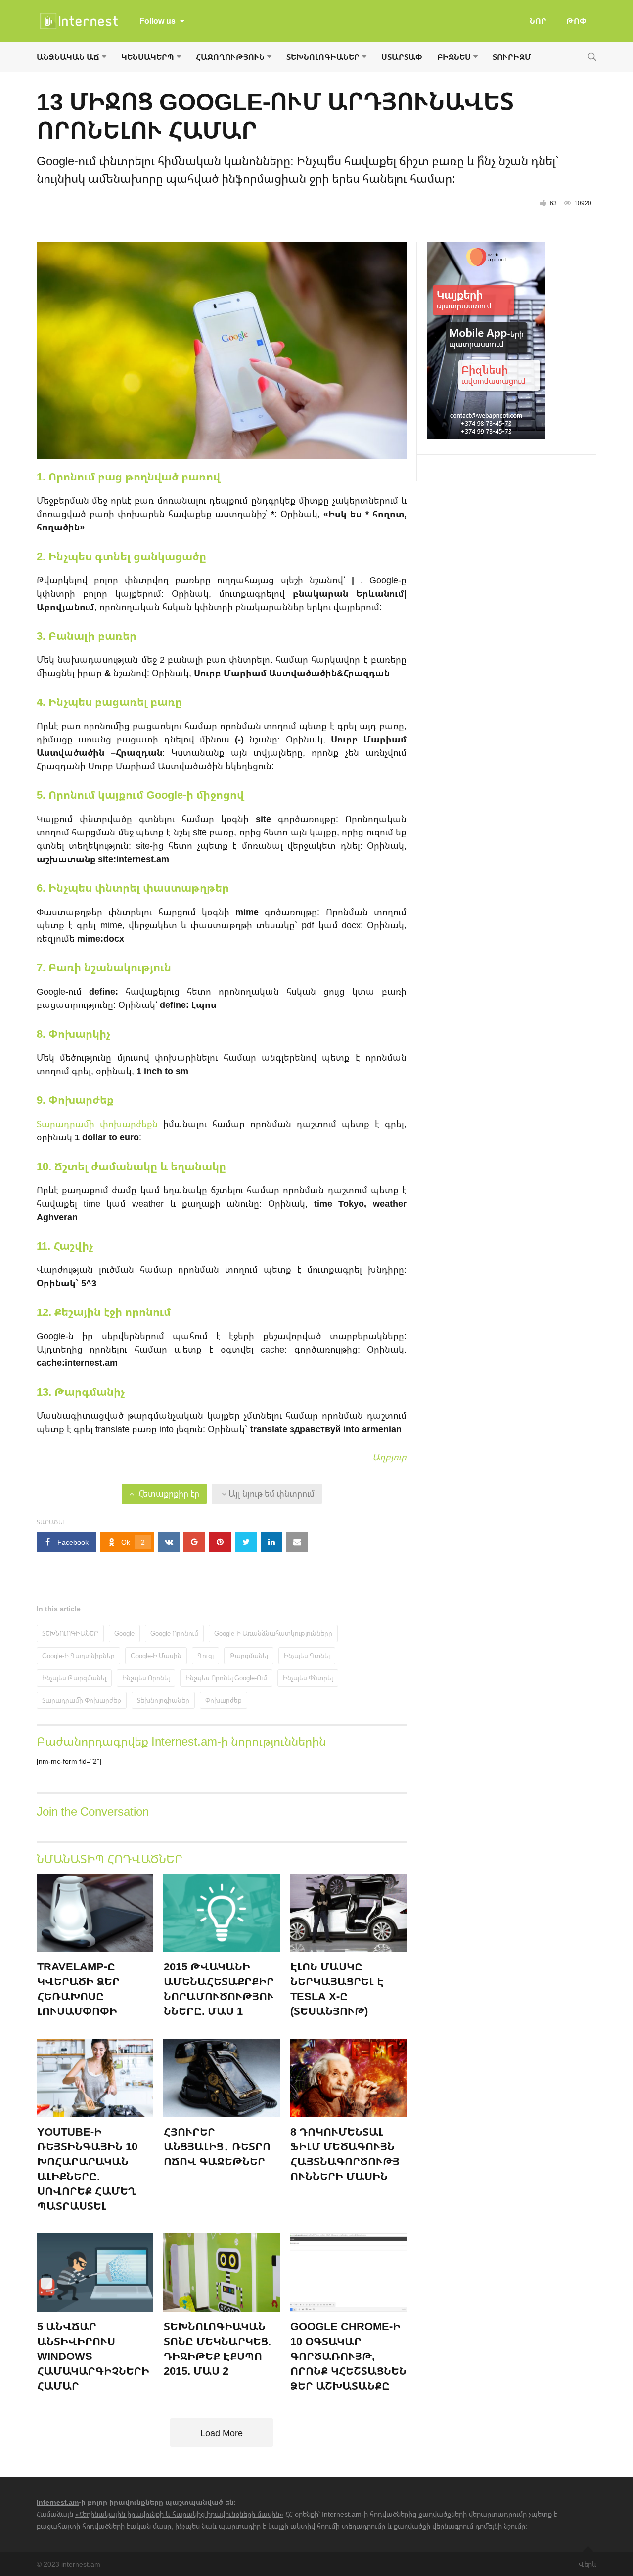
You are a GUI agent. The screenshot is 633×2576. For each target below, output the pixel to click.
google (124, 1633)
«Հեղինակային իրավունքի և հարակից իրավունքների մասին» (179, 2514)
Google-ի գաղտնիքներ (78, 1656)
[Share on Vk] (169, 1542)
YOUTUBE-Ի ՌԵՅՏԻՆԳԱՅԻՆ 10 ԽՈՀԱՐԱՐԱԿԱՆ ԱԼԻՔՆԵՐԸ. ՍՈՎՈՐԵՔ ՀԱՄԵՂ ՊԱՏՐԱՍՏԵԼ (87, 2168)
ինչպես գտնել (307, 1656)
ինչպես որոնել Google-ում (226, 1678)
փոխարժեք (224, 1700)
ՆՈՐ (538, 21)
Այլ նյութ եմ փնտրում (271, 1494)
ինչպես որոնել (146, 1678)
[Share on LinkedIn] (271, 1542)
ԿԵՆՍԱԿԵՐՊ (148, 57)
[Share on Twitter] (246, 1542)
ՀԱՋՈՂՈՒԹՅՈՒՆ (230, 57)
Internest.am (58, 2502)
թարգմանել (249, 1656)
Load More (222, 2433)
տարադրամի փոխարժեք (82, 1700)
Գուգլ (205, 1656)
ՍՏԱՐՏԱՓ (402, 57)
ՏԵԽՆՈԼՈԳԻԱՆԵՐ (323, 57)
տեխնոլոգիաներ (163, 1700)
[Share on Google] (194, 1542)
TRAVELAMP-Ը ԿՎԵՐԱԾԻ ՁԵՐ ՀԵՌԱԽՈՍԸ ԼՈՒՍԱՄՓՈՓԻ (78, 1988)
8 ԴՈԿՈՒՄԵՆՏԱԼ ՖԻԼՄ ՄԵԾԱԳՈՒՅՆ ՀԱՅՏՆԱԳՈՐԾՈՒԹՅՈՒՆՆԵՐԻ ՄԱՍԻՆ (345, 2154)
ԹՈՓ (576, 21)
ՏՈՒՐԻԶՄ (512, 57)
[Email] (297, 1542)
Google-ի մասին (156, 1656)
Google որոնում (174, 1633)
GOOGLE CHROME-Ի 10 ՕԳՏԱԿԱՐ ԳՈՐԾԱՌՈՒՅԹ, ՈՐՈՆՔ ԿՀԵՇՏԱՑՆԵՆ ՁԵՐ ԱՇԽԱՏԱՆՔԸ (348, 2356)
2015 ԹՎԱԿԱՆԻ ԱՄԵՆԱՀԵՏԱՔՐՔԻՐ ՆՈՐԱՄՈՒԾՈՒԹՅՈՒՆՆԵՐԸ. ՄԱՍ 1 (219, 1988)
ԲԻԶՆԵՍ (454, 57)
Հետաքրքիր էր (168, 1494)
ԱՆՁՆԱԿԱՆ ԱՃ (68, 57)
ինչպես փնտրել (308, 1678)
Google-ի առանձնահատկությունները (273, 1633)
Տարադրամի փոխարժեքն (97, 1124)
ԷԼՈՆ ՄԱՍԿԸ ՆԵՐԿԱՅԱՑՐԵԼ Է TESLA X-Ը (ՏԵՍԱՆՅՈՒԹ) (337, 1988)
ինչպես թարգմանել (74, 1678)
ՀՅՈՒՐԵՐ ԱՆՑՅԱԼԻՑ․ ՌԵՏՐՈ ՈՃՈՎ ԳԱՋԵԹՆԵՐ (217, 2146)
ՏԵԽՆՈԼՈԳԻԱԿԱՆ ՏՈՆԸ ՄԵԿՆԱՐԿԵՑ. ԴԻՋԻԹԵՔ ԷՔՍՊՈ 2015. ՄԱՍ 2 (217, 2348)
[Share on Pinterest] (220, 1542)
